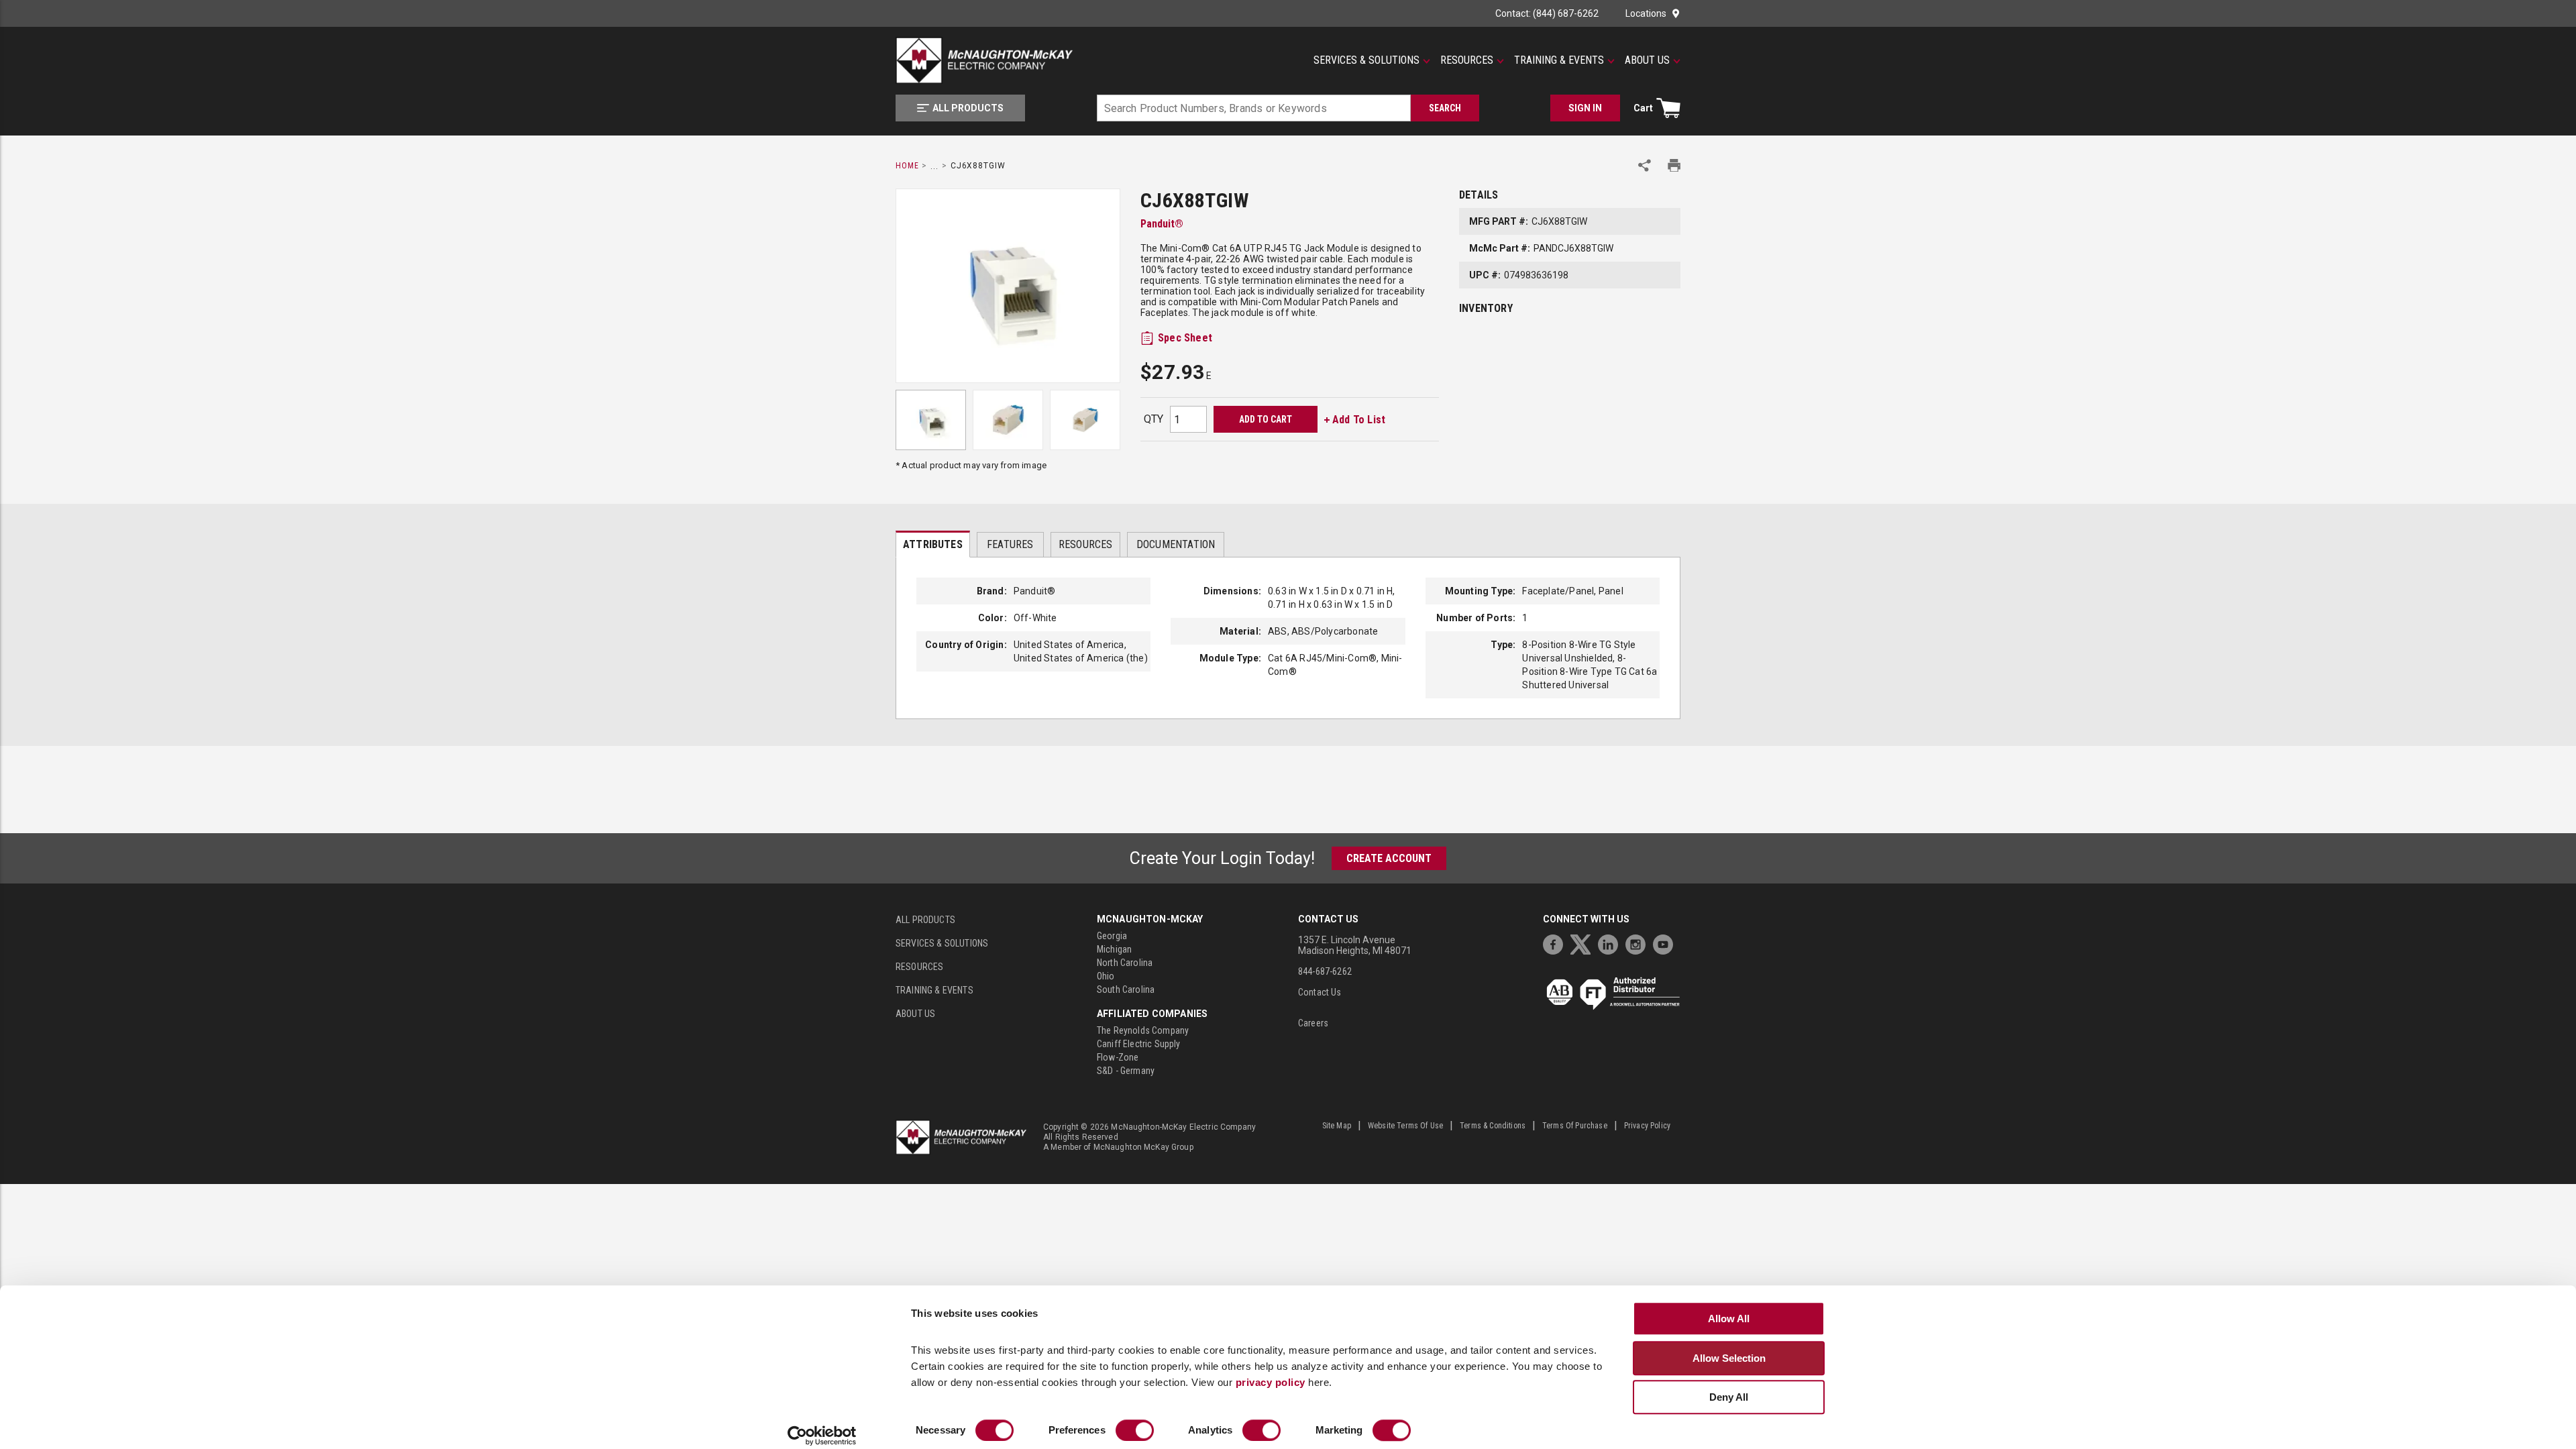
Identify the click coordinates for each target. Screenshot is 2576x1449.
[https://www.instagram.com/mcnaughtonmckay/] (1639, 943)
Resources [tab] (1086, 544)
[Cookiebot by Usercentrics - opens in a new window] (822, 1436)
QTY (1153, 419)
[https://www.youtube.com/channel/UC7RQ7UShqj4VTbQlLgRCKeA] (1666, 943)
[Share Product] (1645, 165)
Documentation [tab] (1176, 544)
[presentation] (933, 544)
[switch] (1135, 1430)
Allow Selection (1729, 1358)
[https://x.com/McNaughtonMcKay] (1584, 943)
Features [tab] (1010, 544)
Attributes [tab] (933, 544)
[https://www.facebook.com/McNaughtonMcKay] (1556, 943)
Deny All (1729, 1397)
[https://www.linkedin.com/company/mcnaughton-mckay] (1611, 943)
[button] (1372, 60)
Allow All (1729, 1319)
